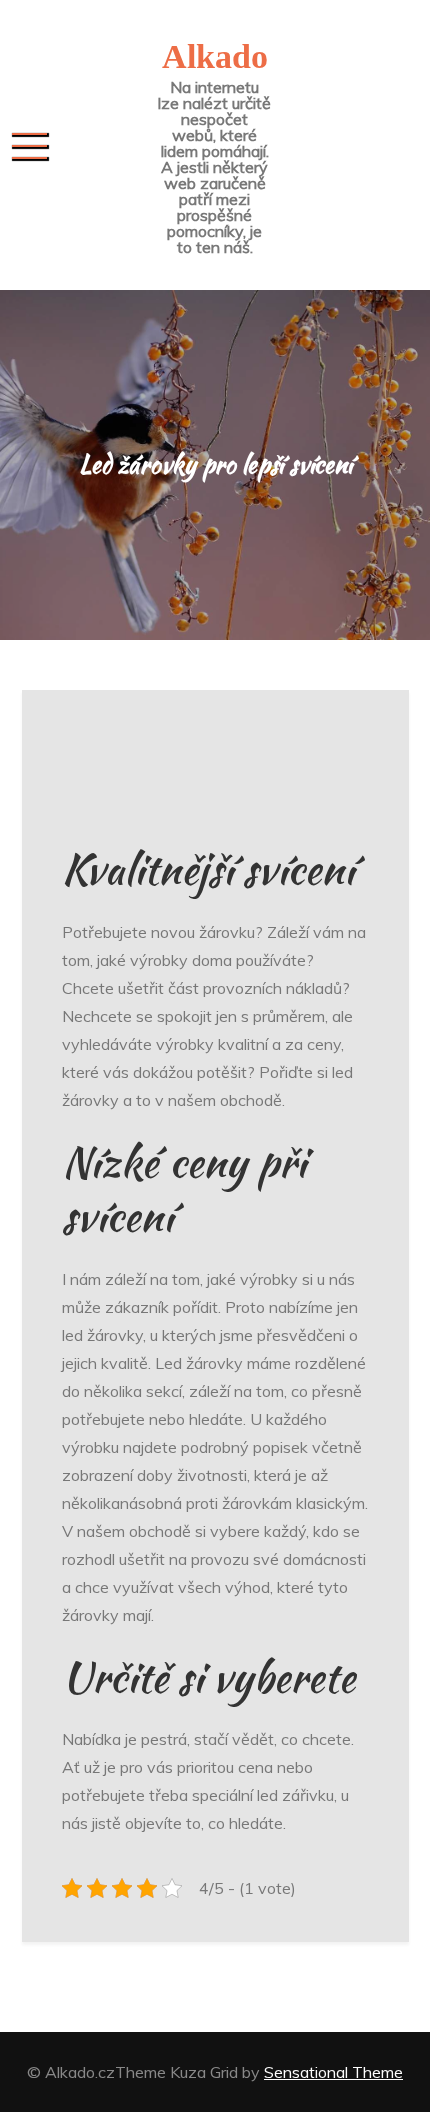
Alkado (215, 56)
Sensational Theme (333, 2072)
